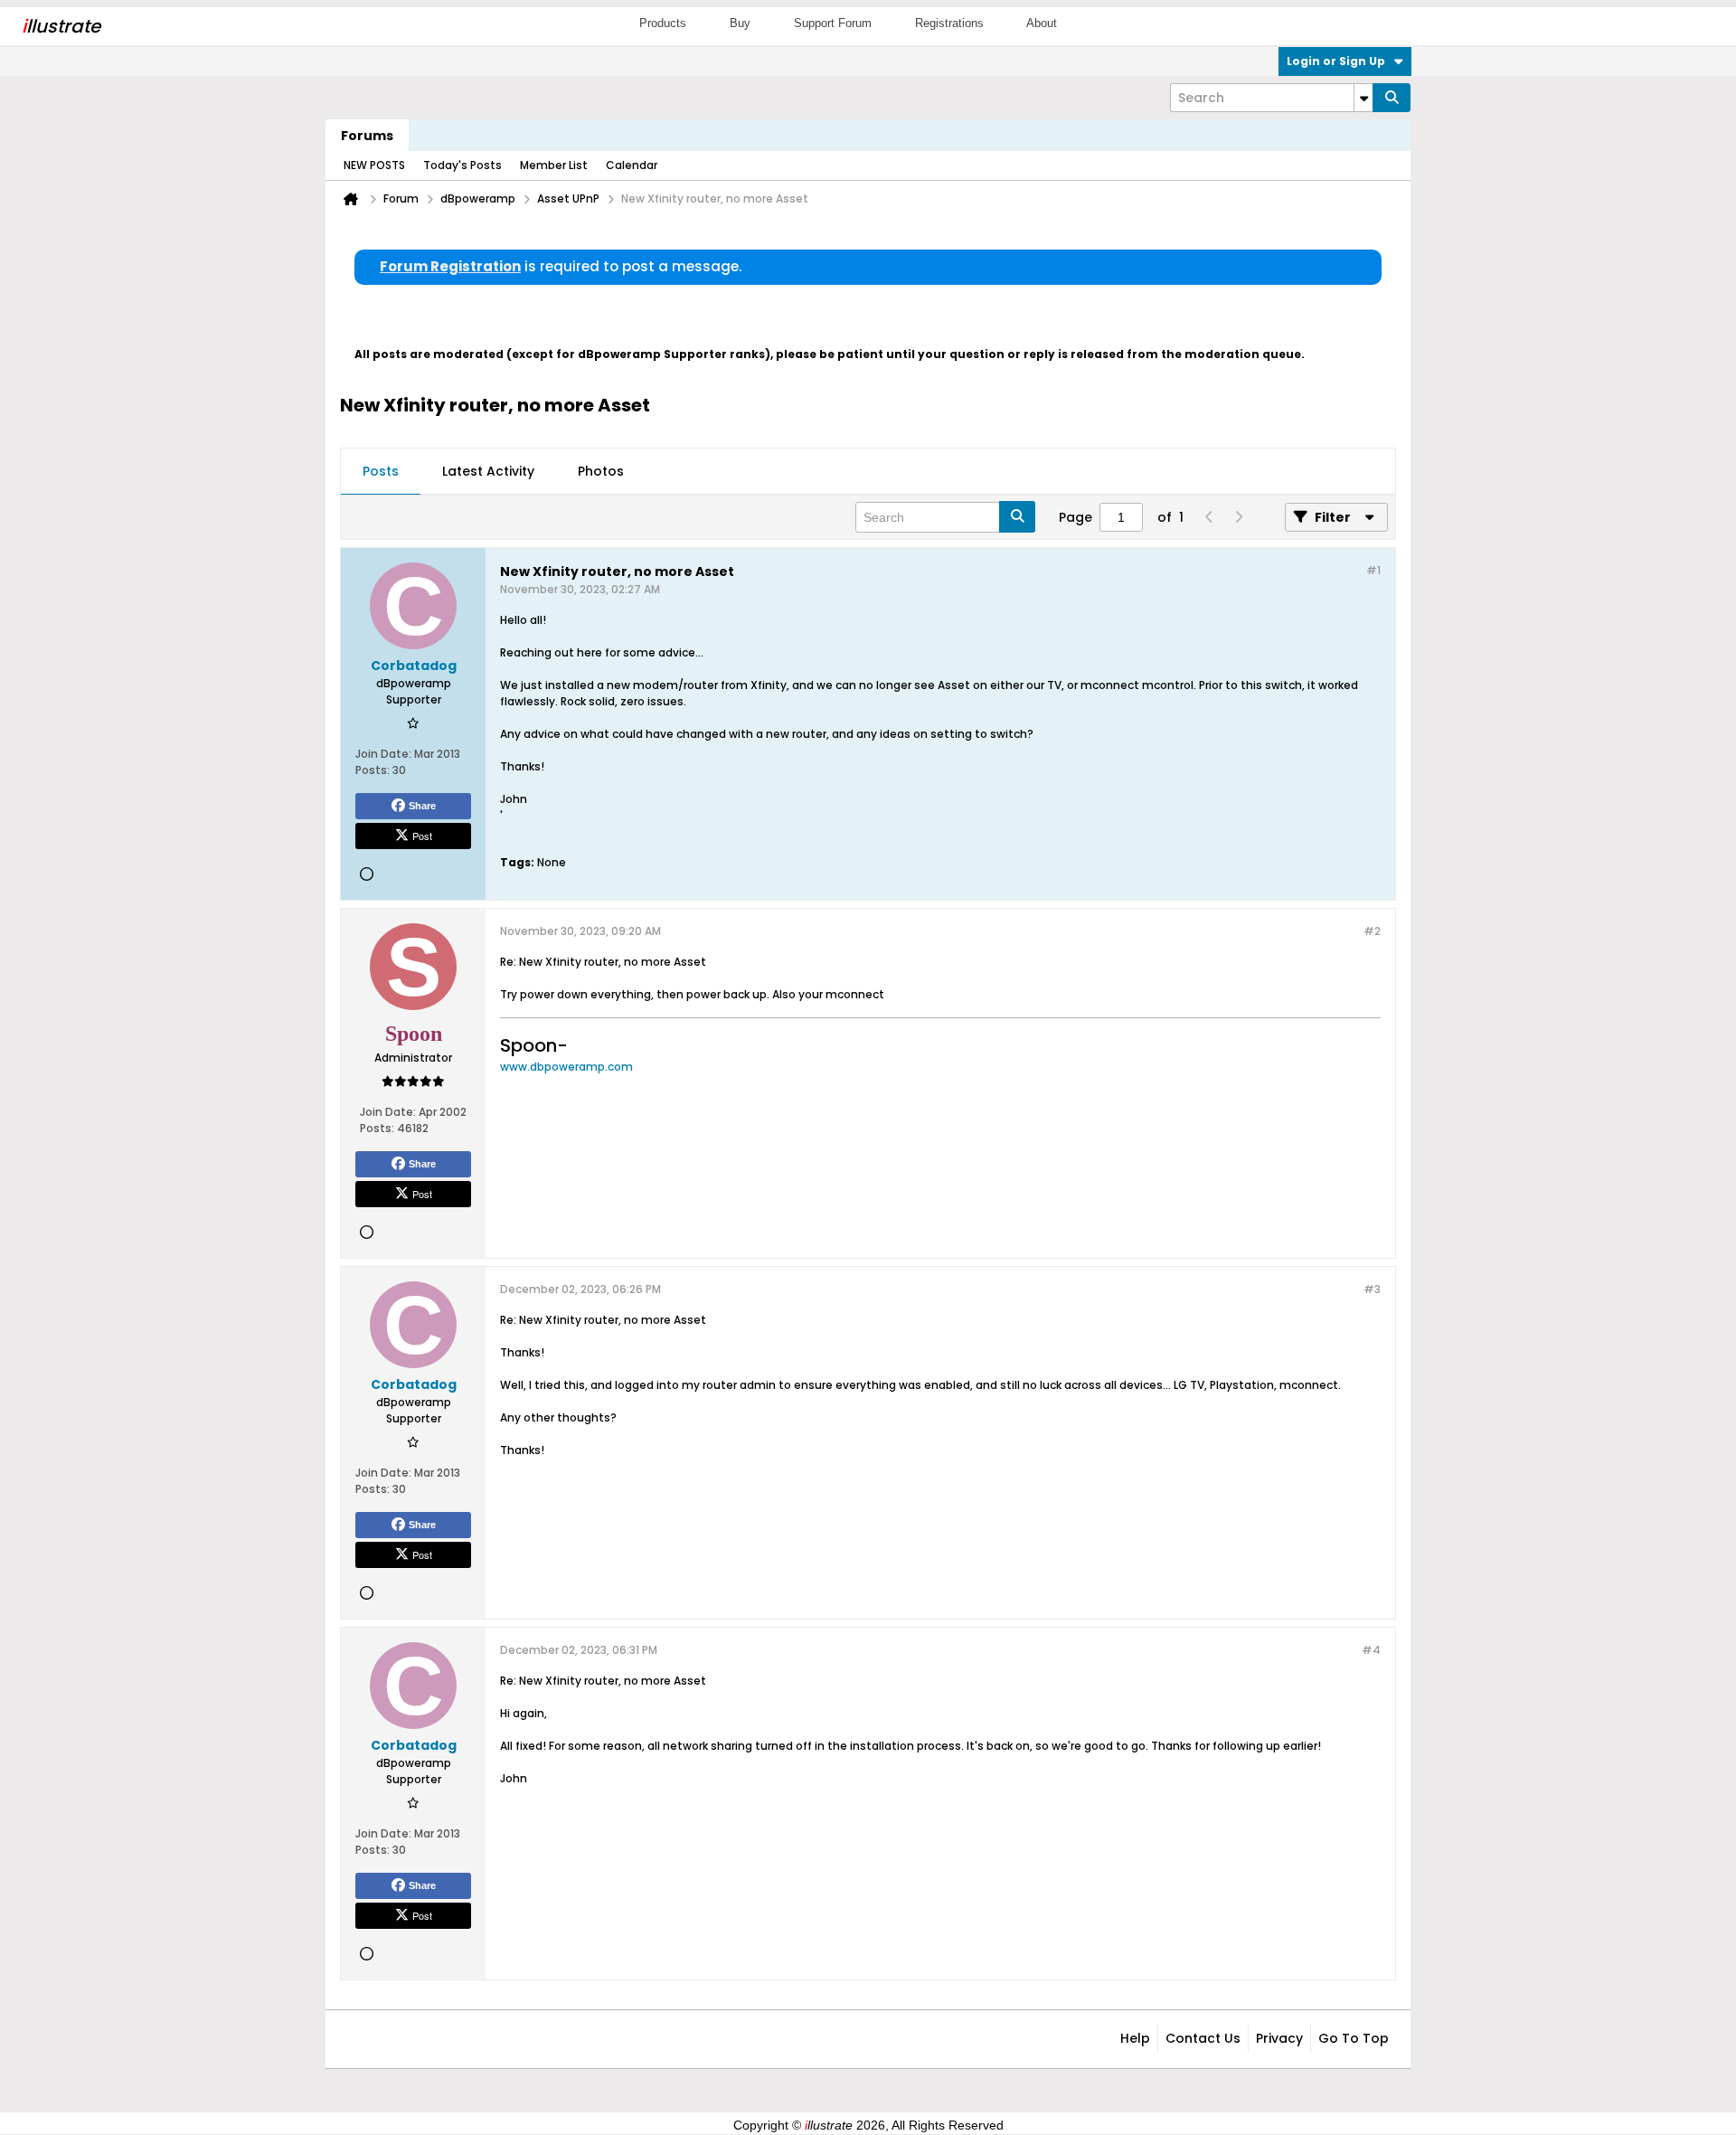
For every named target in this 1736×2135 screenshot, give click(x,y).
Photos (601, 471)
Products (663, 23)
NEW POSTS (374, 165)
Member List (554, 165)
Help (1135, 2038)
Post (422, 836)
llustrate (61, 26)
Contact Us (1203, 2038)
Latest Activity (488, 471)
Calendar (632, 165)
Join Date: (383, 754)
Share (422, 806)
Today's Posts (462, 165)
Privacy (1279, 2038)
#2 (1372, 931)
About (1042, 23)
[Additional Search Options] (1363, 98)
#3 (1372, 1289)
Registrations (949, 23)
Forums (367, 136)
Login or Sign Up (1336, 61)
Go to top (1354, 2038)
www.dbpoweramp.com (566, 1067)
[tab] (381, 472)
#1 (1373, 570)
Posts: (373, 770)
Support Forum (833, 23)
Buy (740, 23)
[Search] (1392, 98)
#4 (1371, 1650)
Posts (381, 471)
